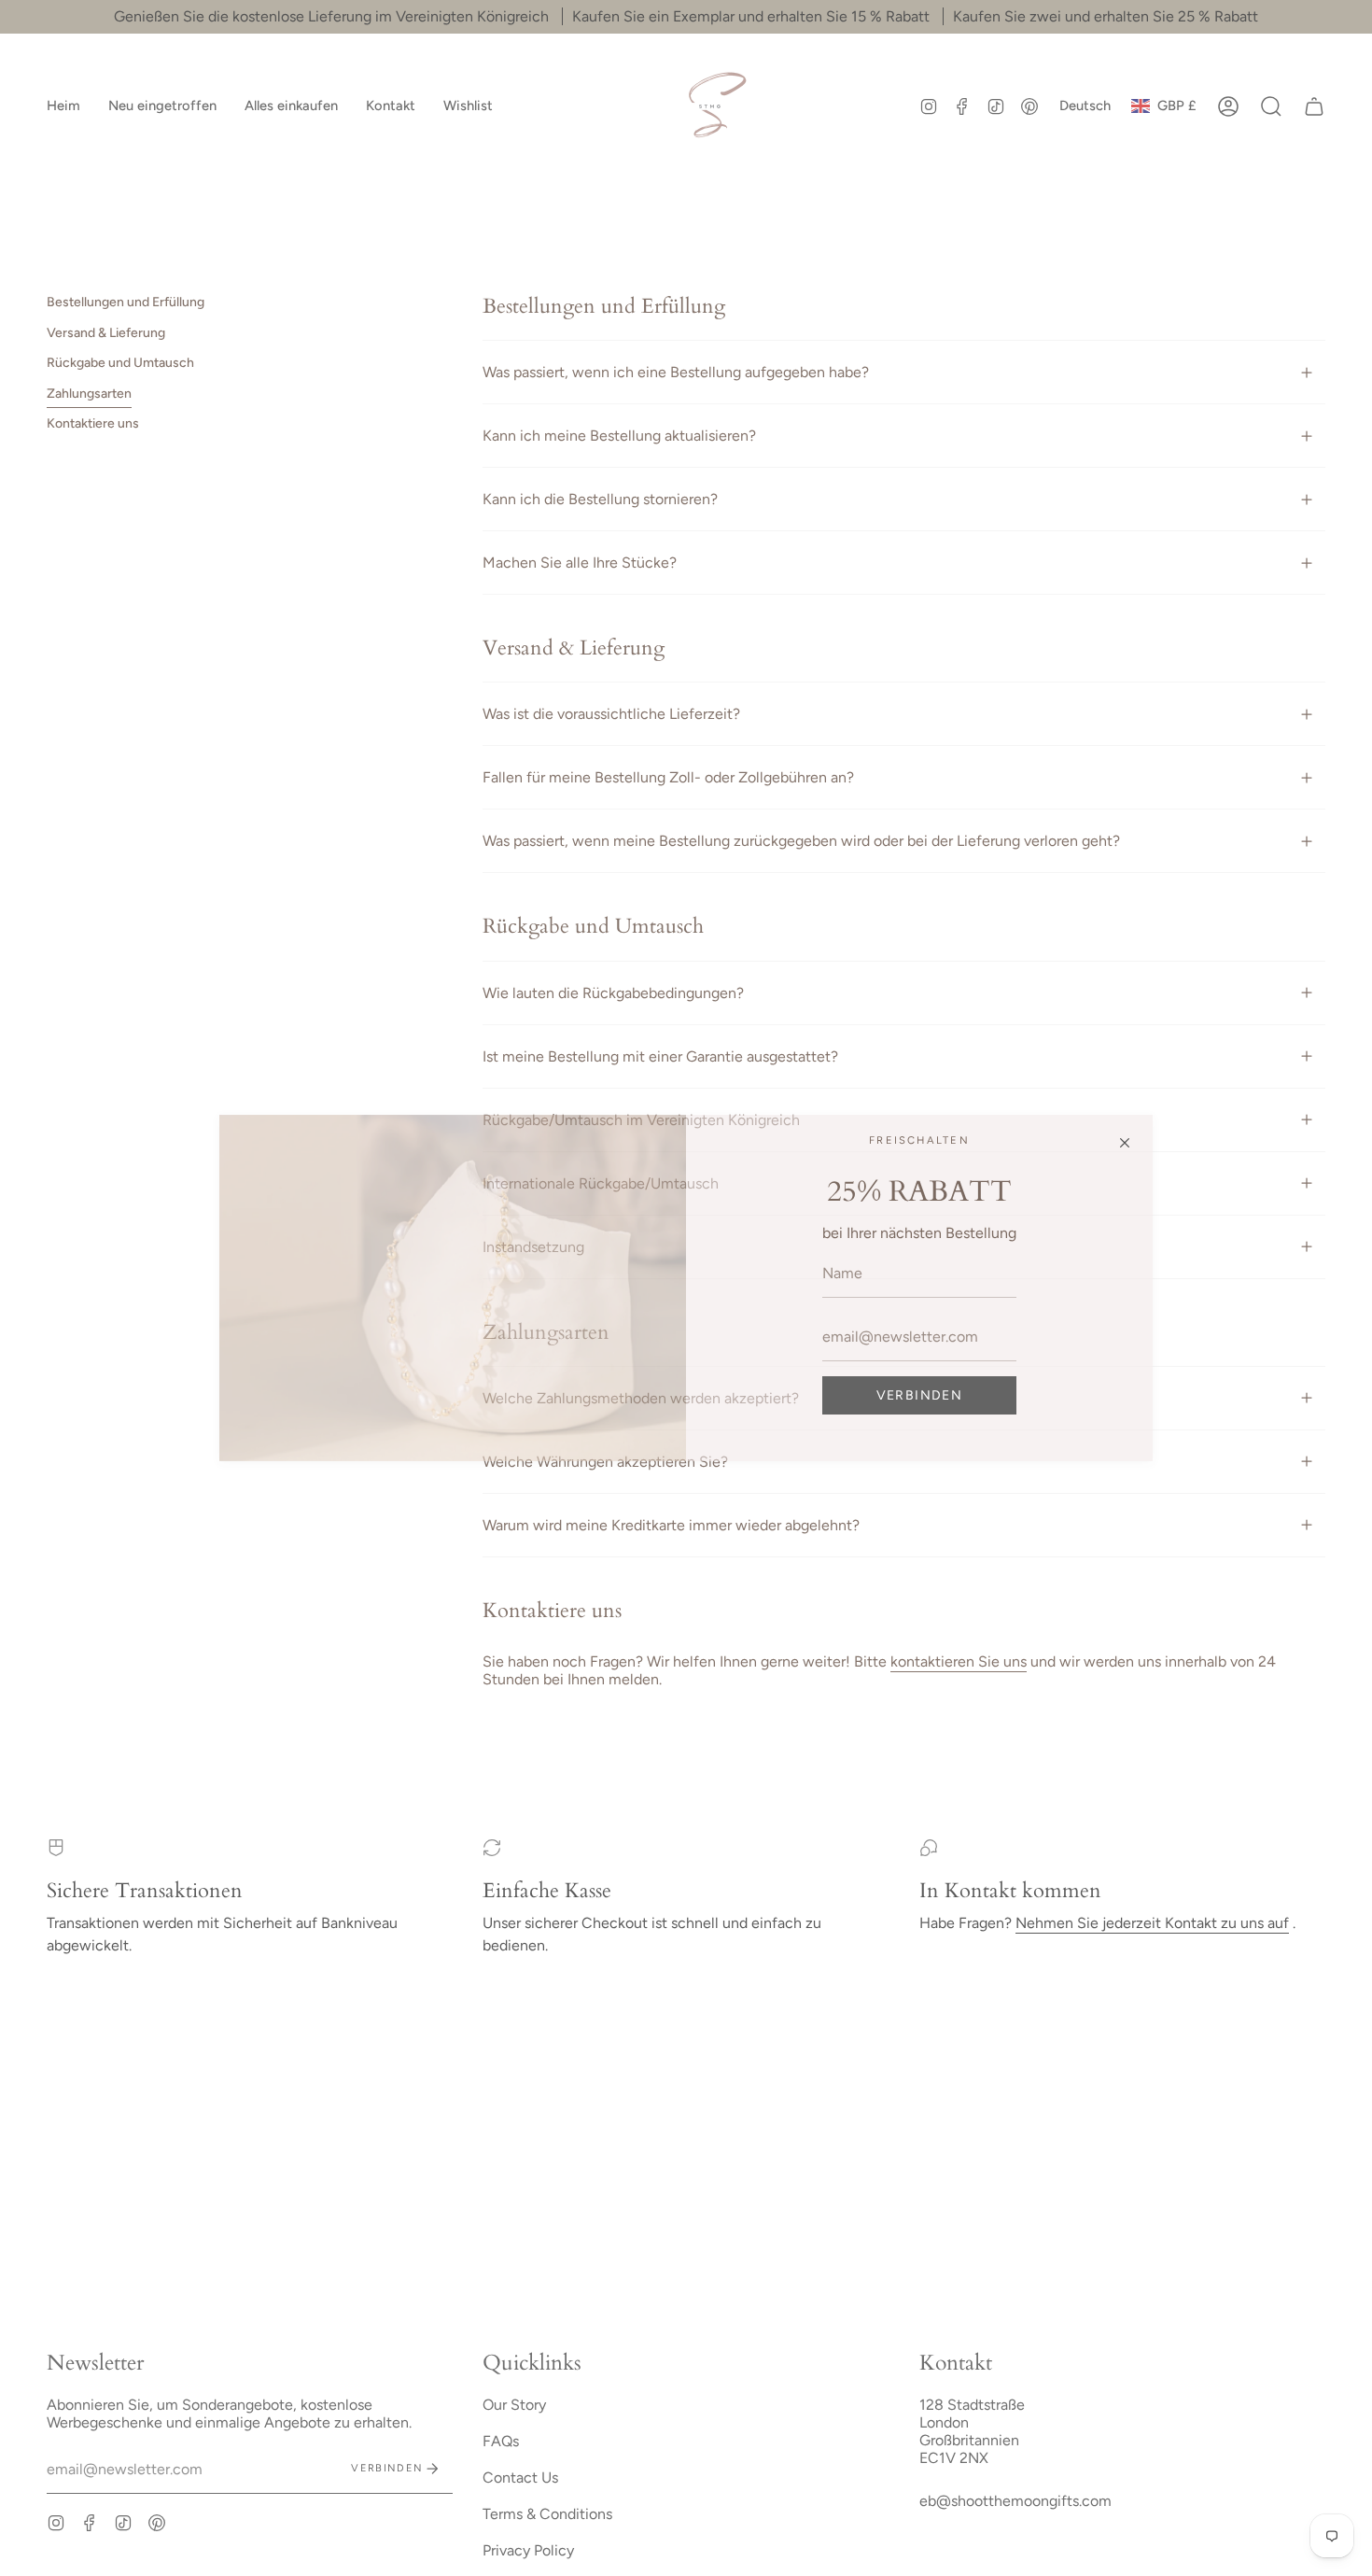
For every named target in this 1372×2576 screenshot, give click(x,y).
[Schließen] (1125, 1143)
